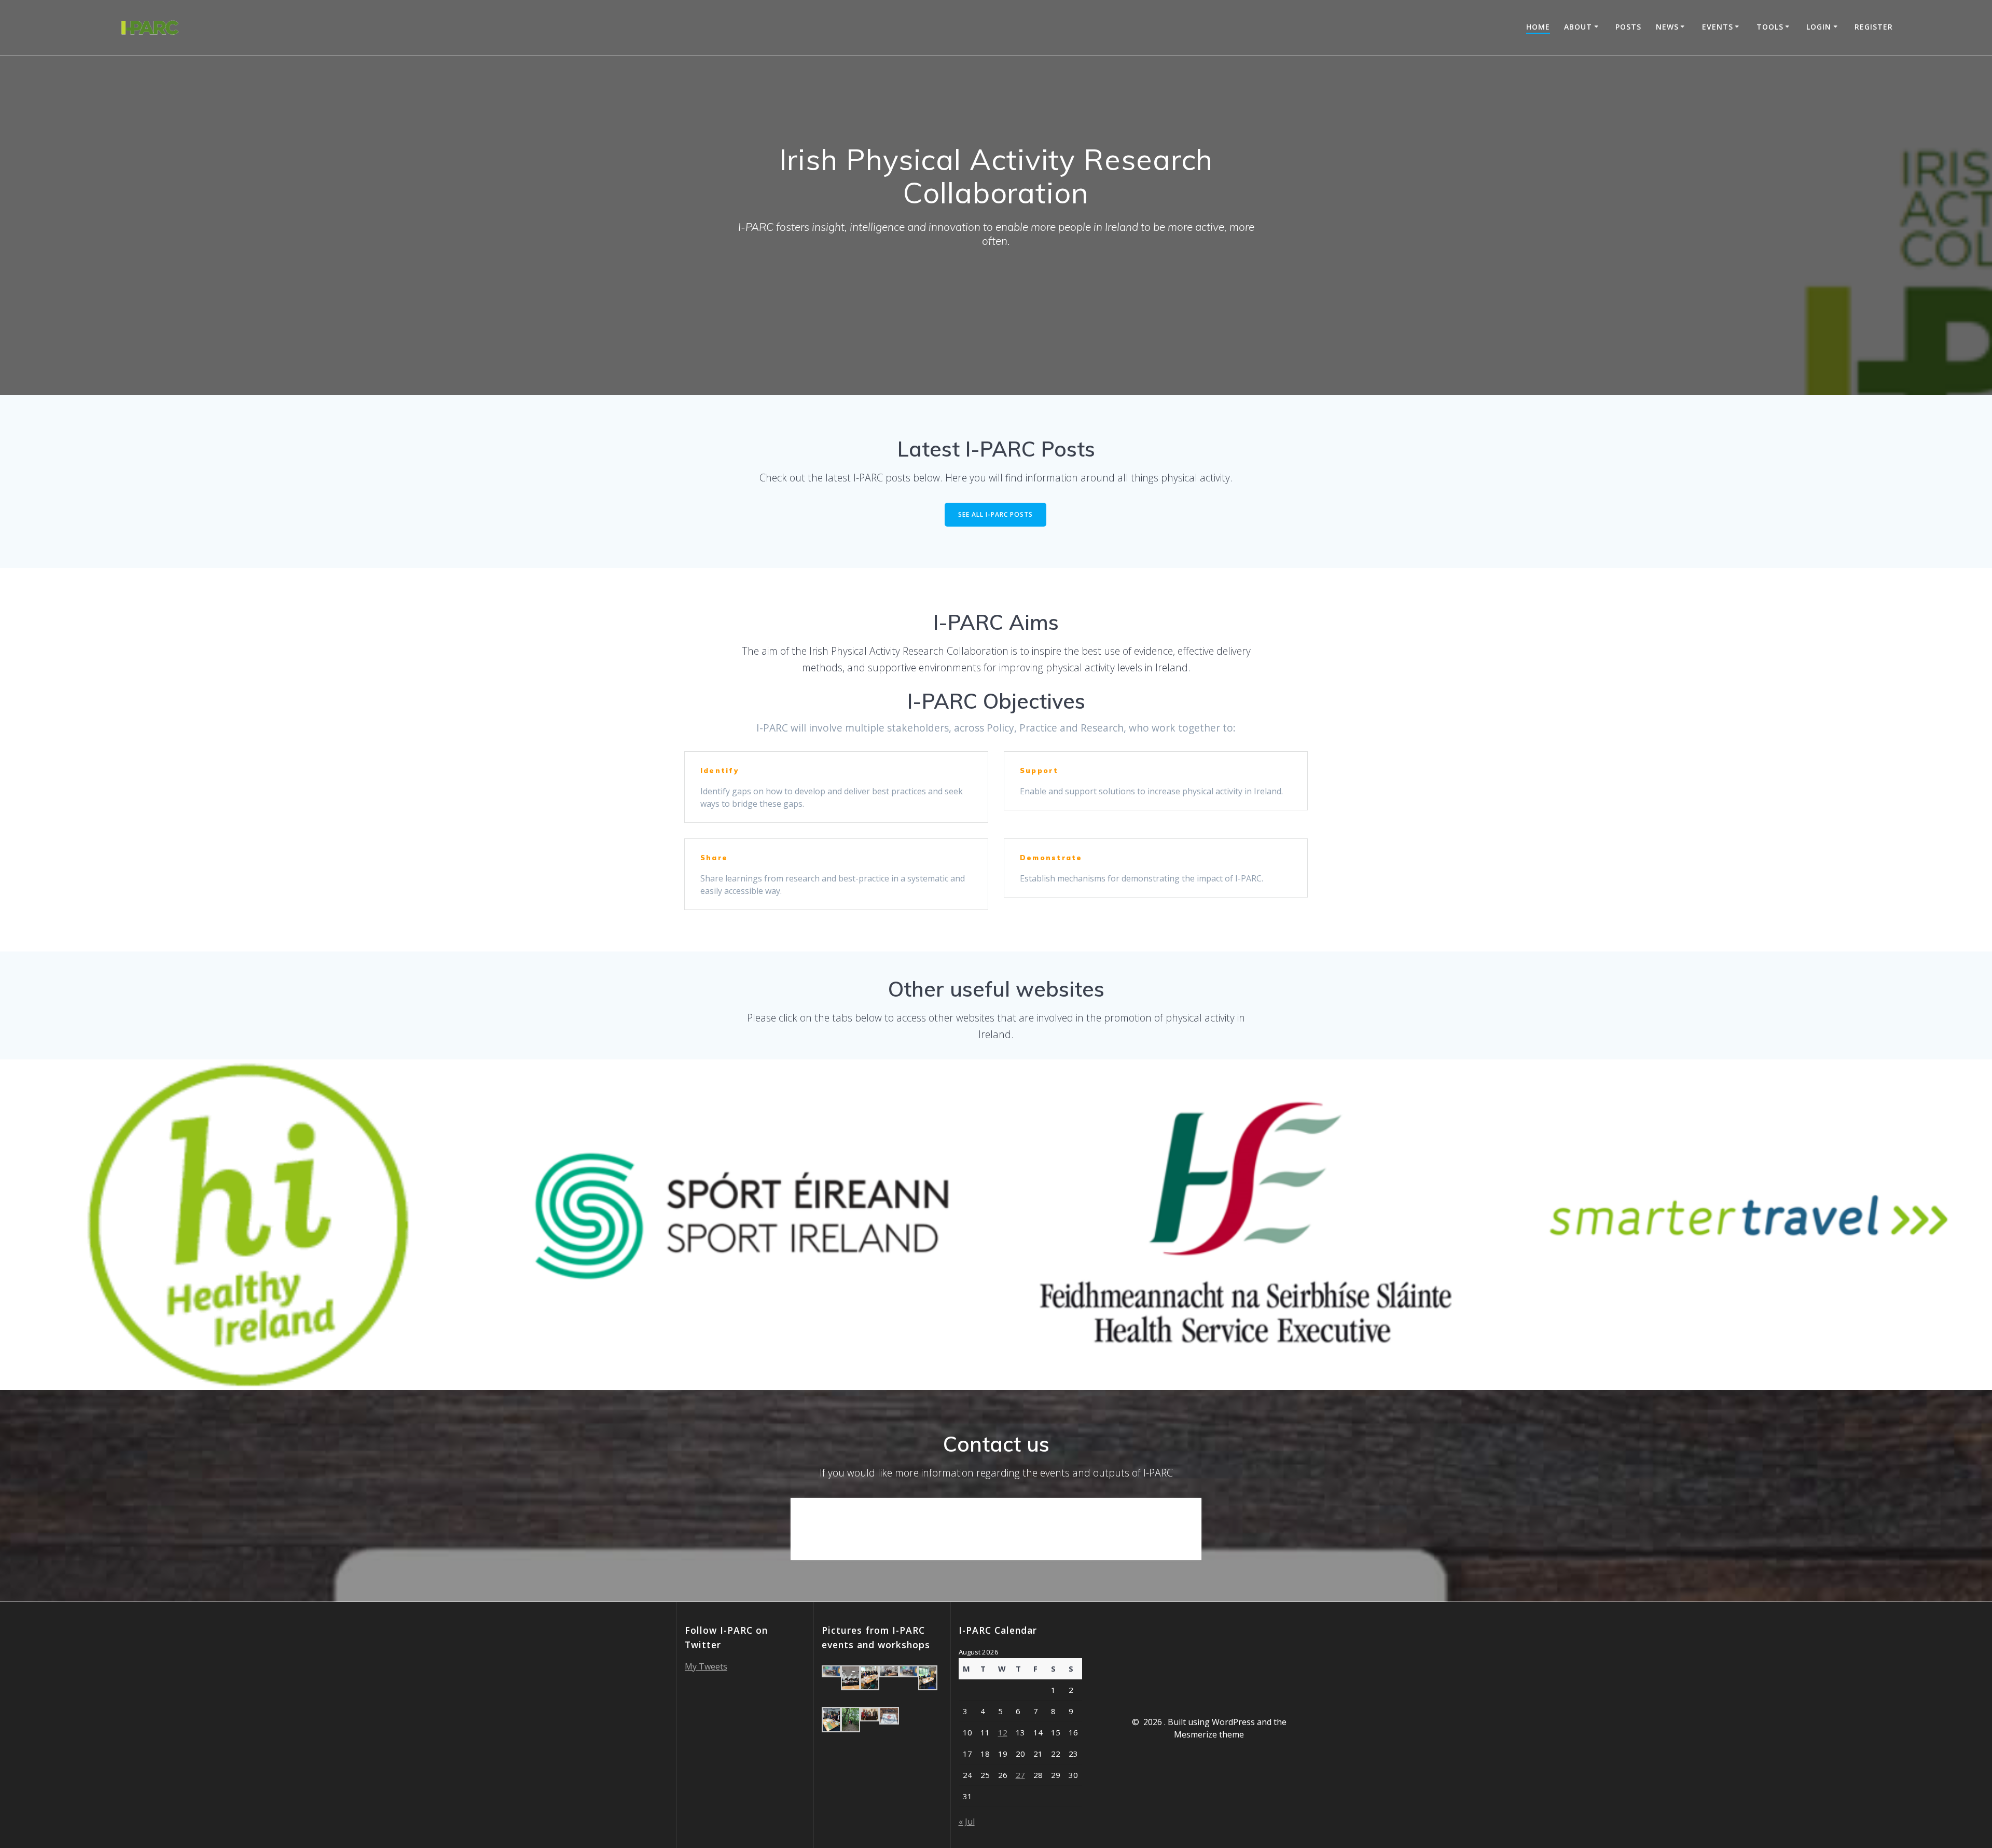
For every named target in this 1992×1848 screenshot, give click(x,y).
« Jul (967, 1822)
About (1578, 27)
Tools (1770, 27)
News (1667, 27)
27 (1020, 1775)
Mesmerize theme (1209, 1734)
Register (1874, 27)
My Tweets (706, 1666)
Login (1819, 27)
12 (1003, 1732)
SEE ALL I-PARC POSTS (995, 514)
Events (1718, 27)
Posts (1628, 27)
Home (1538, 27)
